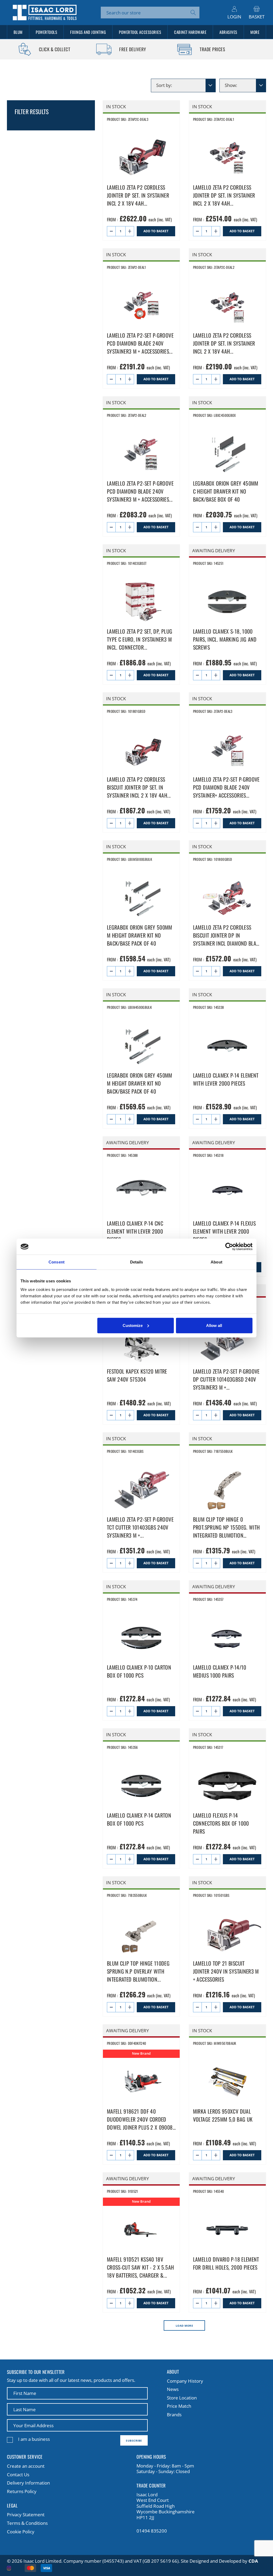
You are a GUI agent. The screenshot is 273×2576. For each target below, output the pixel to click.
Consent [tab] (57, 1262)
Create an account (26, 2466)
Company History (185, 2381)
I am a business (34, 2439)
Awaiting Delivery (214, 551)
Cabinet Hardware (190, 32)
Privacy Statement (26, 2515)
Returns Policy (22, 2491)
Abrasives (228, 32)
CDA (253, 2561)
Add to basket (156, 231)
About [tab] (216, 1262)
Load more (184, 2326)
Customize (133, 1325)
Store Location (182, 2398)
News (173, 2389)
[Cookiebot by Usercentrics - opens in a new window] (229, 1247)
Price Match (179, 2406)
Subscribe (134, 2441)
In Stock (116, 107)
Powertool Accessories (140, 32)
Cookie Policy (21, 2532)
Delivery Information (28, 2483)
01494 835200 (152, 2531)
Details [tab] (137, 1262)
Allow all (214, 1325)
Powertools (46, 32)
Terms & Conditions (27, 2523)
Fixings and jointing (88, 32)
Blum (18, 32)
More (255, 32)
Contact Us (18, 2475)
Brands (174, 2415)
